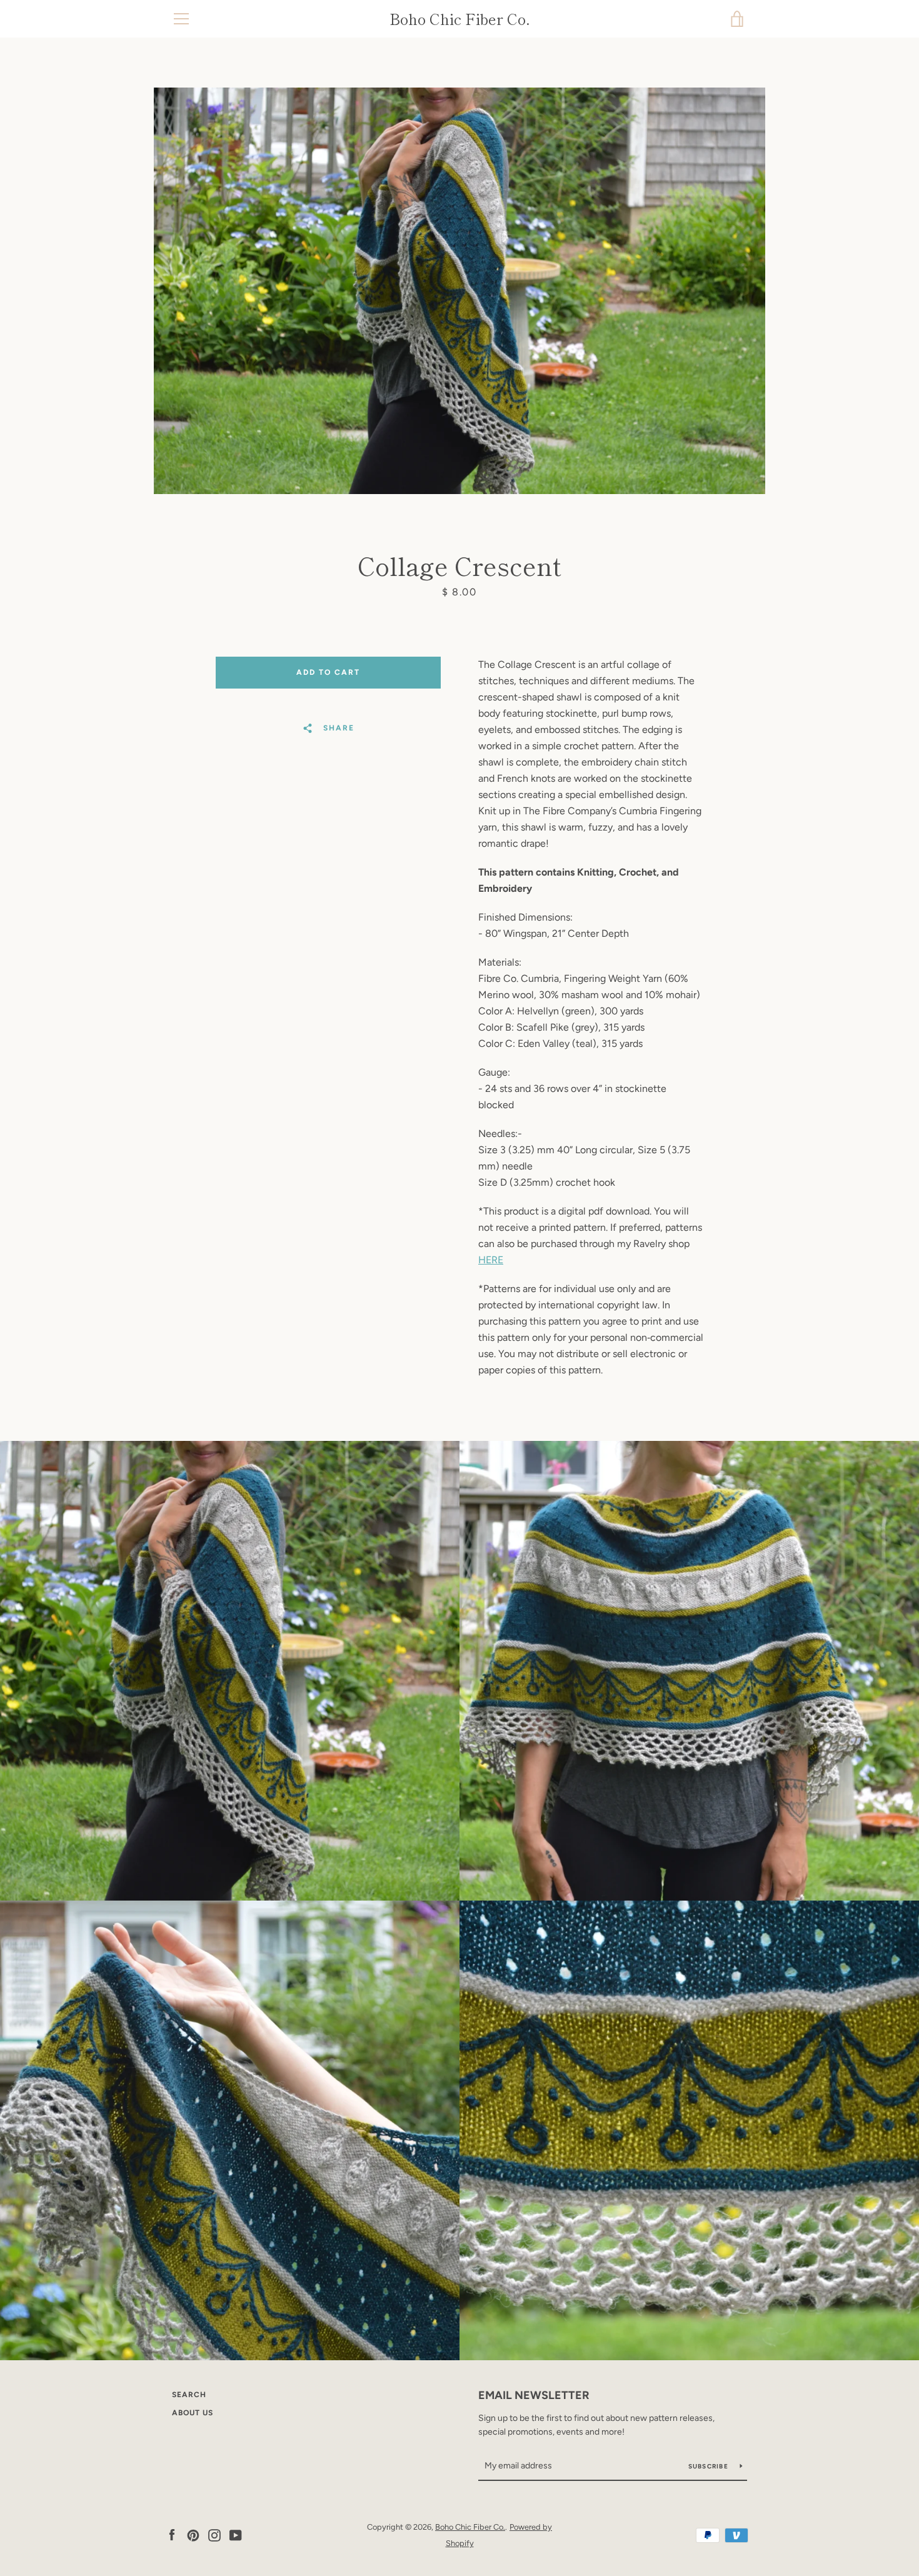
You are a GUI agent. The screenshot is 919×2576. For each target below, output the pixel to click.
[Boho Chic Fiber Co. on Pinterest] (193, 2534)
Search (189, 2395)
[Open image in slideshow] (459, 291)
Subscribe (710, 2466)
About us (193, 2413)
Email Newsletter (534, 2395)
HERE (491, 1260)
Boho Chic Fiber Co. (460, 19)
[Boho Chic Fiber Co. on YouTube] (236, 2534)
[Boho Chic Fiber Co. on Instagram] (214, 2534)
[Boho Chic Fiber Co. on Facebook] (172, 2534)
